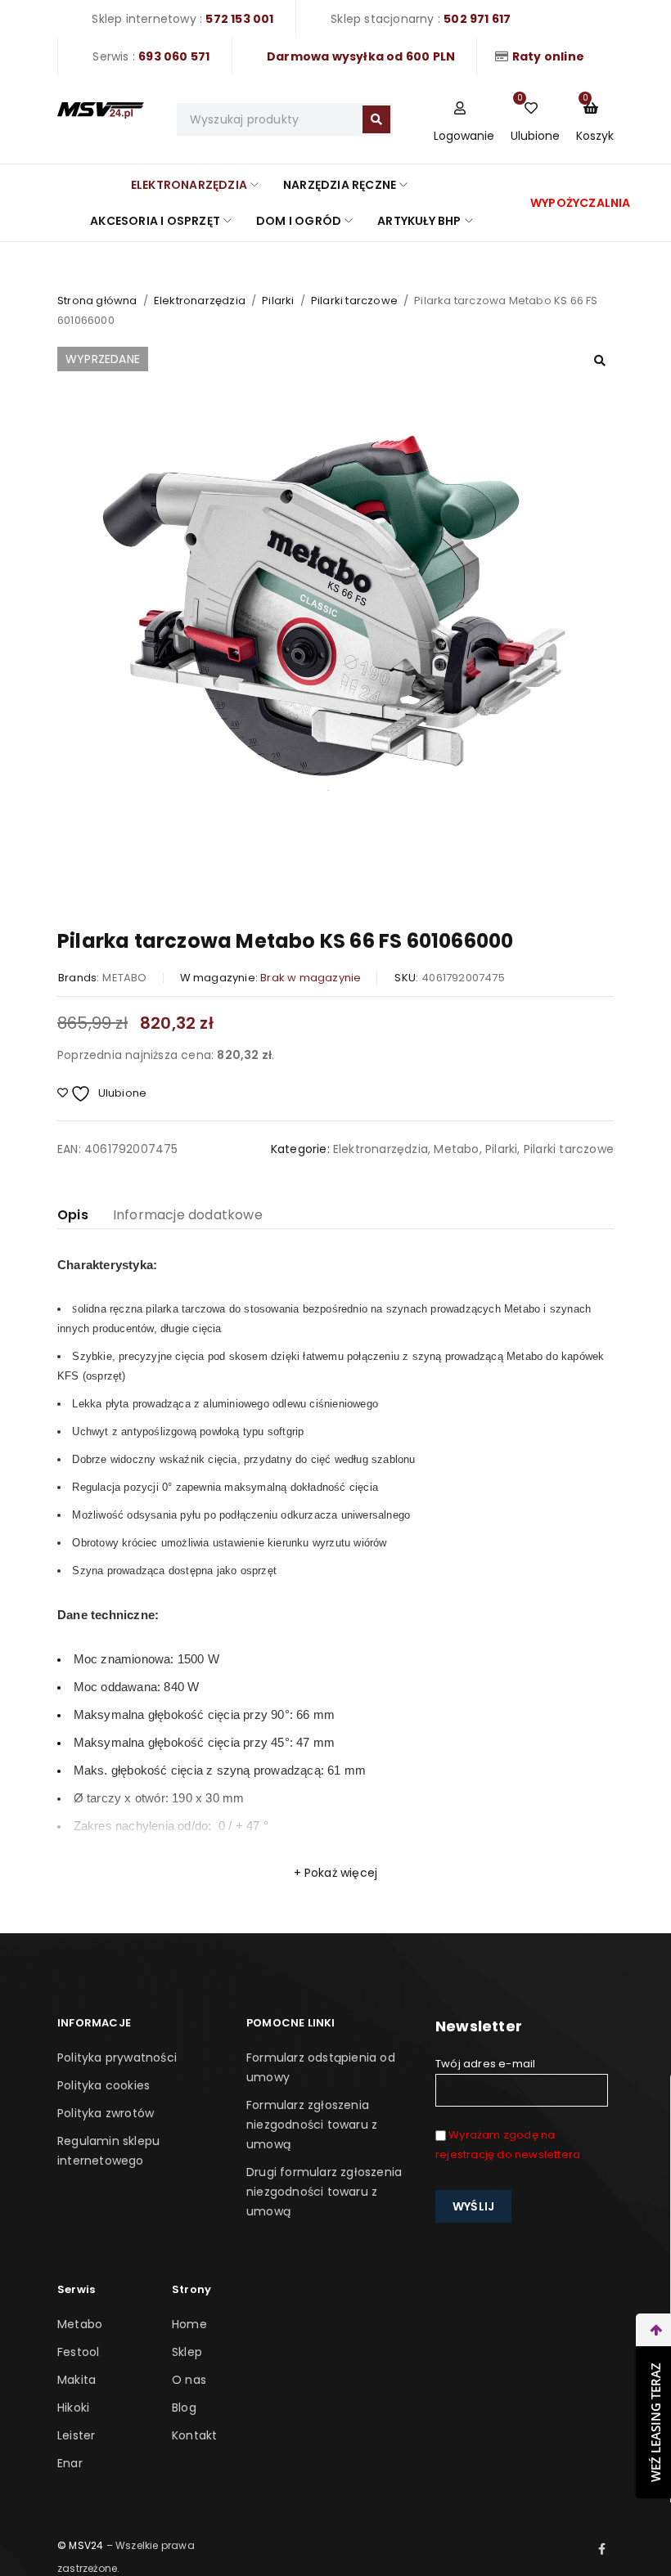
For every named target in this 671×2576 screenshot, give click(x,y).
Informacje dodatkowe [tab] (188, 1215)
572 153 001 (239, 19)
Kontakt (194, 2435)
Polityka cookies (104, 2085)
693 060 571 (174, 56)
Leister (76, 2435)
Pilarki (278, 301)
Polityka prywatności (117, 2058)
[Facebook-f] (602, 2549)
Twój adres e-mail (485, 2064)
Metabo (456, 1149)
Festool (78, 2352)
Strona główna (97, 301)
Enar (70, 2463)
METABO (124, 978)
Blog (184, 2408)
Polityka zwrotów (106, 2113)
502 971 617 (477, 19)
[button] (600, 361)
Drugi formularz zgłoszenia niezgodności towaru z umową (324, 2192)
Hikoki (73, 2408)
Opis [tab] (73, 1215)
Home (189, 2324)
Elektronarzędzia (200, 301)
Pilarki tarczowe (354, 301)
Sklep (187, 2352)
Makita (77, 2380)
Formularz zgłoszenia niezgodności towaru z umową (312, 2125)
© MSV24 (80, 2545)
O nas (189, 2380)
